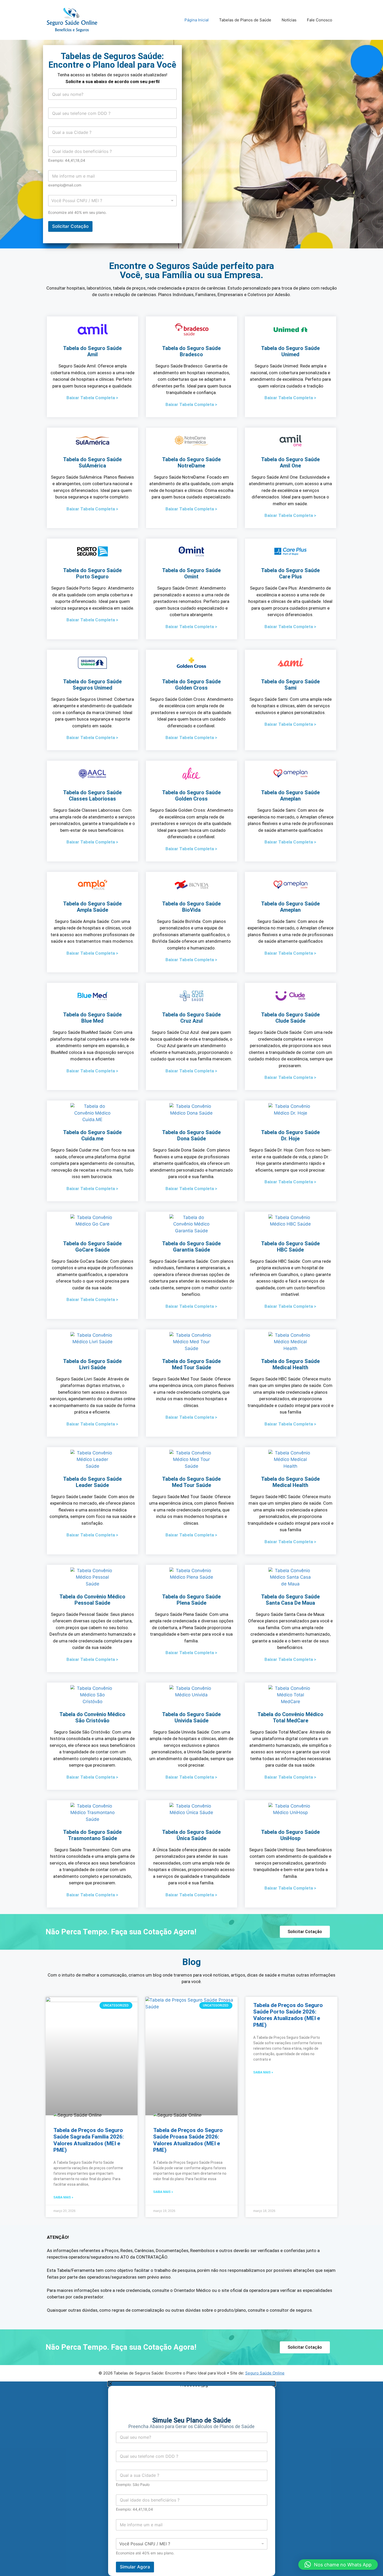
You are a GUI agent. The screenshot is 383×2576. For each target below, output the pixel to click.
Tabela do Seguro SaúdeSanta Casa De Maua (290, 1600)
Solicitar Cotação (70, 226)
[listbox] (112, 201)
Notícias (289, 20)
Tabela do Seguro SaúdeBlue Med (92, 1018)
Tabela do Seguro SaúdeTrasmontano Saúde (92, 1835)
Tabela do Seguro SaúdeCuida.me (92, 1135)
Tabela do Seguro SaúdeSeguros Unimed (92, 685)
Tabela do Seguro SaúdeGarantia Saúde (191, 1247)
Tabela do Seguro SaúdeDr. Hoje (290, 1135)
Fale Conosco (320, 20)
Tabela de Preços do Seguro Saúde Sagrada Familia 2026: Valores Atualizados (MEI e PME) (89, 2140)
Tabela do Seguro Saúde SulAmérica (92, 462)
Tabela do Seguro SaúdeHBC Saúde (290, 1247)
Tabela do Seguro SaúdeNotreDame (191, 462)
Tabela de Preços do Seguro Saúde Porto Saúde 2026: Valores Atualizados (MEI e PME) (288, 2015)
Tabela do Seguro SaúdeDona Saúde (191, 1135)
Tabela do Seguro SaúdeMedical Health (290, 1364)
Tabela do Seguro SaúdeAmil (92, 351)
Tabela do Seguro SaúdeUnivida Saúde (191, 1717)
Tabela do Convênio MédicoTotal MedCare (290, 1717)
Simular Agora (135, 2567)
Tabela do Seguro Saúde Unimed (290, 351)
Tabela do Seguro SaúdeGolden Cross (191, 685)
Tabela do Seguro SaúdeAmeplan (290, 796)
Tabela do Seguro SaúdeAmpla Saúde (92, 907)
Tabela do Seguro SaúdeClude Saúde (290, 1018)
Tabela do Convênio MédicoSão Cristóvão (92, 1717)
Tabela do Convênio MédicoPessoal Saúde (92, 1600)
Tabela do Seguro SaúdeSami (290, 685)
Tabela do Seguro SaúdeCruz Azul (191, 1018)
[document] (191, 2479)
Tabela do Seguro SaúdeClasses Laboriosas (92, 796)
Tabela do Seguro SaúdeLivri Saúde (92, 1364)
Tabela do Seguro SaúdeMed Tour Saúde (191, 1364)
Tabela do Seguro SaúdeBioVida (191, 907)
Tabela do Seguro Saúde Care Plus (290, 573)
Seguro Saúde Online (265, 2373)
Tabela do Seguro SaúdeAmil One (290, 462)
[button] (338, 2565)
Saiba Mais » (63, 2197)
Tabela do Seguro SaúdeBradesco (191, 351)
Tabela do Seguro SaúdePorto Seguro (92, 573)
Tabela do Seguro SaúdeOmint (191, 573)
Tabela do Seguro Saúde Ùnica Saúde (191, 1835)
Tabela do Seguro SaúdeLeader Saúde (92, 1482)
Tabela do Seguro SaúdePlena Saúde (191, 1600)
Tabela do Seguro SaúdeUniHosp (290, 1835)
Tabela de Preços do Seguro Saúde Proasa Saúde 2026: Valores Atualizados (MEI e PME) (188, 2140)
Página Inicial (197, 20)
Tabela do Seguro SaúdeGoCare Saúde (92, 1247)
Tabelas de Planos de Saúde (245, 20)
